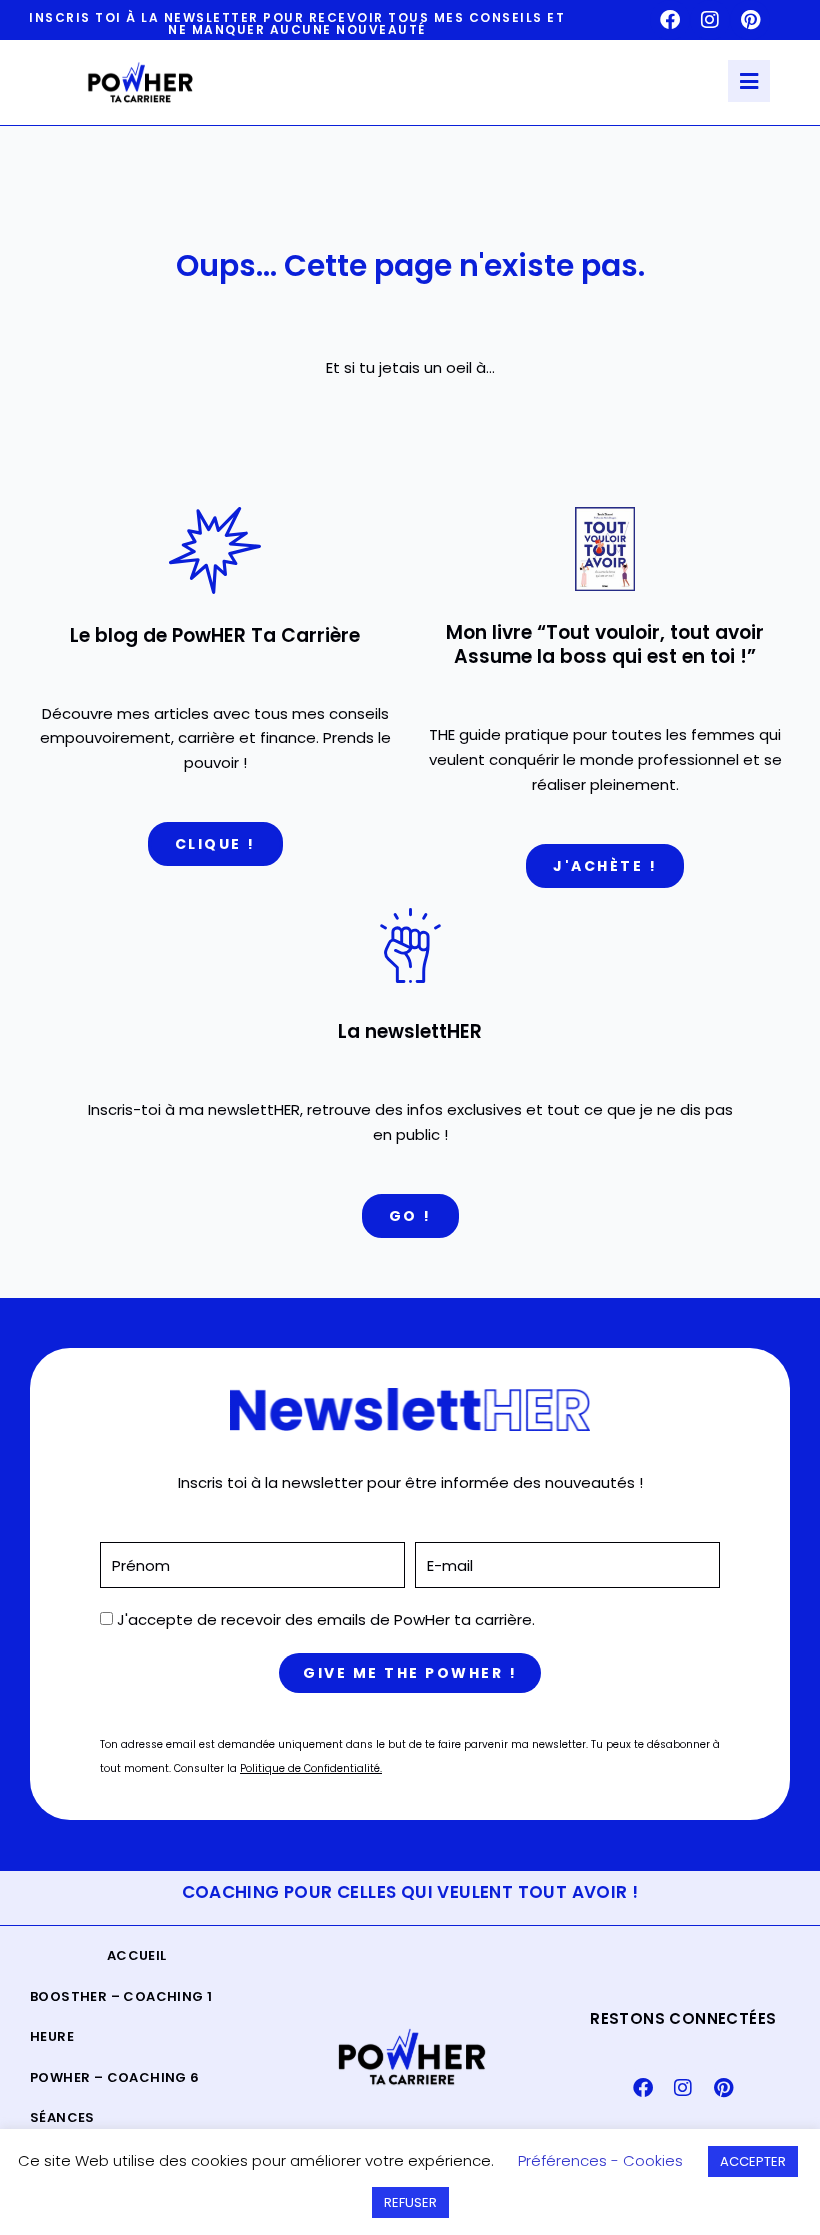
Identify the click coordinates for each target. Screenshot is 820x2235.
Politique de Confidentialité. (311, 1768)
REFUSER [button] (410, 2202)
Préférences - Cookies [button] (600, 2160)
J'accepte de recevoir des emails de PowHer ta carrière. (326, 1619)
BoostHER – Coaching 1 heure (121, 2016)
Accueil (137, 1955)
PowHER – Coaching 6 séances (115, 2097)
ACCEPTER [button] (753, 2161)
